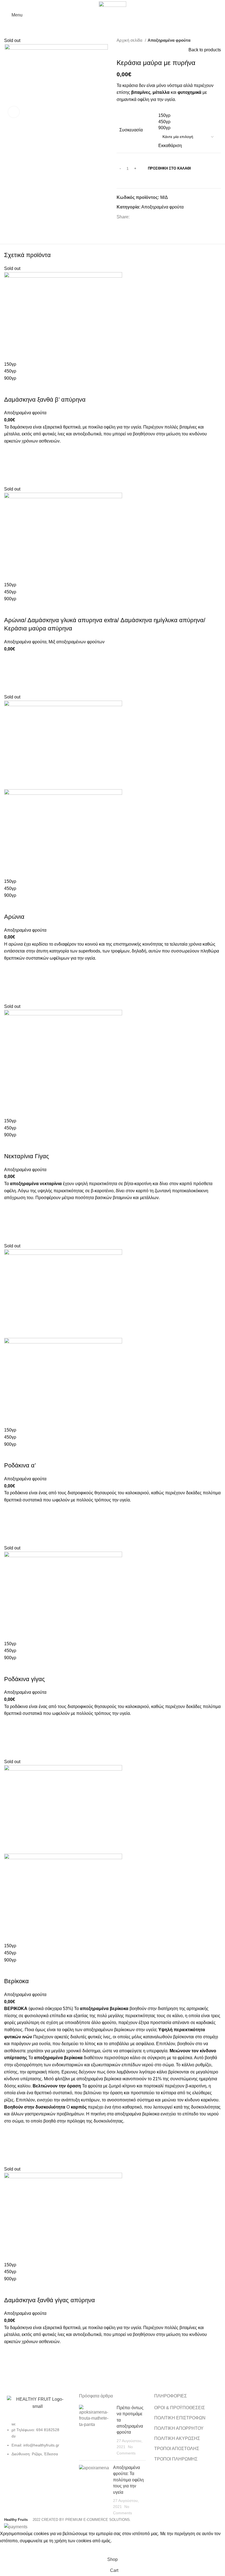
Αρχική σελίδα (130, 40)
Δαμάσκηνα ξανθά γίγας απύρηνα (50, 2300)
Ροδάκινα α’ (20, 1465)
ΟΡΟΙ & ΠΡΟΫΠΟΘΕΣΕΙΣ (180, 2408)
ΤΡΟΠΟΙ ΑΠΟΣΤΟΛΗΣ (177, 2449)
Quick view (11, 479)
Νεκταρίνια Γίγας (27, 1156)
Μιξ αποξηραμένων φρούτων (77, 642)
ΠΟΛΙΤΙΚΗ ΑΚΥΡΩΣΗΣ (177, 2438)
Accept (11, 2549)
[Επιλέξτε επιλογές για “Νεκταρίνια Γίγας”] (11, 1222)
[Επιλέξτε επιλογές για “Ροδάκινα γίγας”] (11, 1738)
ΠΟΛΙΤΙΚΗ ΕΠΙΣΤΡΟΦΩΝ (180, 2418)
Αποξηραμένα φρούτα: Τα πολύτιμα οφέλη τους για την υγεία (128, 2480)
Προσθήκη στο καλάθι (169, 168)
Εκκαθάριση (170, 146)
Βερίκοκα (16, 1981)
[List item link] (37, 2442)
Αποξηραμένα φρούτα (169, 40)
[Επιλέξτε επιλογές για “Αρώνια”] (11, 982)
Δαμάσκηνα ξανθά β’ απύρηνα (45, 400)
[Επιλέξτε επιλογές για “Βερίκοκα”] (11, 2145)
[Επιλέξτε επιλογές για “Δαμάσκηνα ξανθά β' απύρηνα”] (11, 465)
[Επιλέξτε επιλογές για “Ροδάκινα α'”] (11, 1524)
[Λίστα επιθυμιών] (11, 451)
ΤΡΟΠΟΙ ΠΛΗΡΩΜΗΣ (176, 2459)
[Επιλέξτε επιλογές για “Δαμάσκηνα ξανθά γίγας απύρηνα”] (11, 2366)
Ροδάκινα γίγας (25, 1679)
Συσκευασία (131, 130)
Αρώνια (14, 917)
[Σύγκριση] (11, 389)
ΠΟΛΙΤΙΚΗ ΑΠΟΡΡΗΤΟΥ (179, 2428)
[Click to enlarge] (14, 112)
